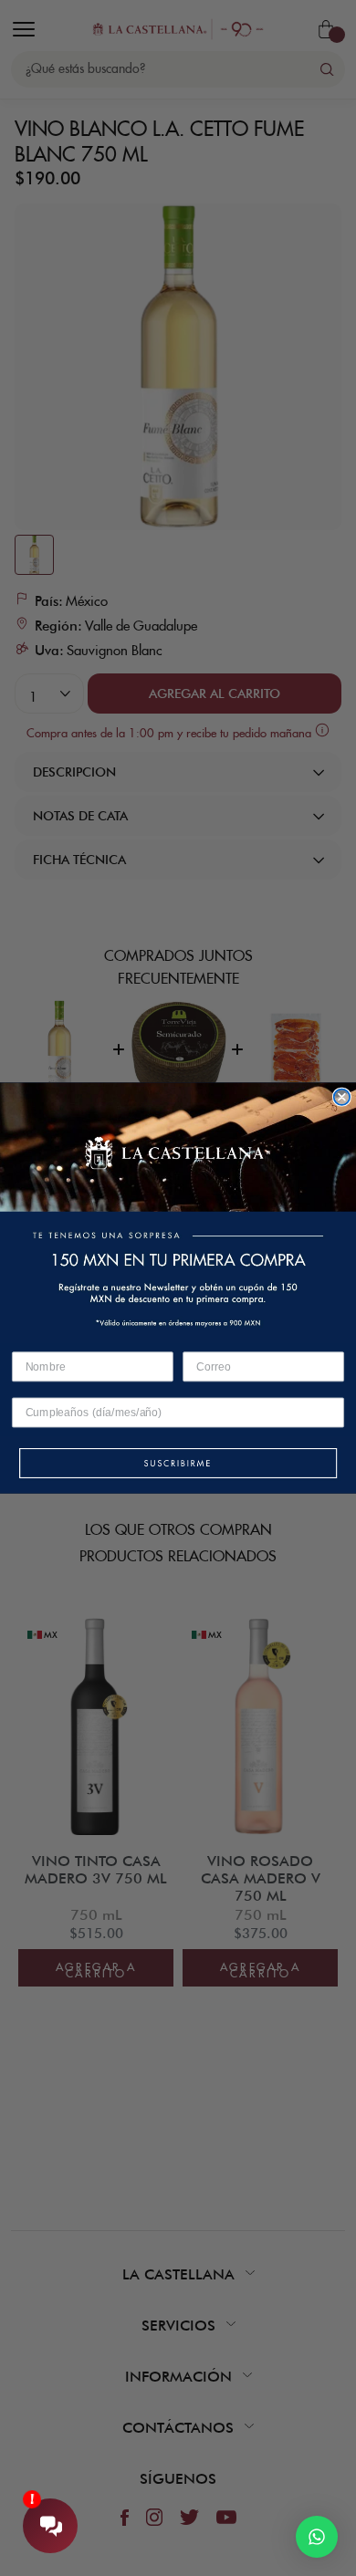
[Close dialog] (342, 1097)
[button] (178, 1465)
